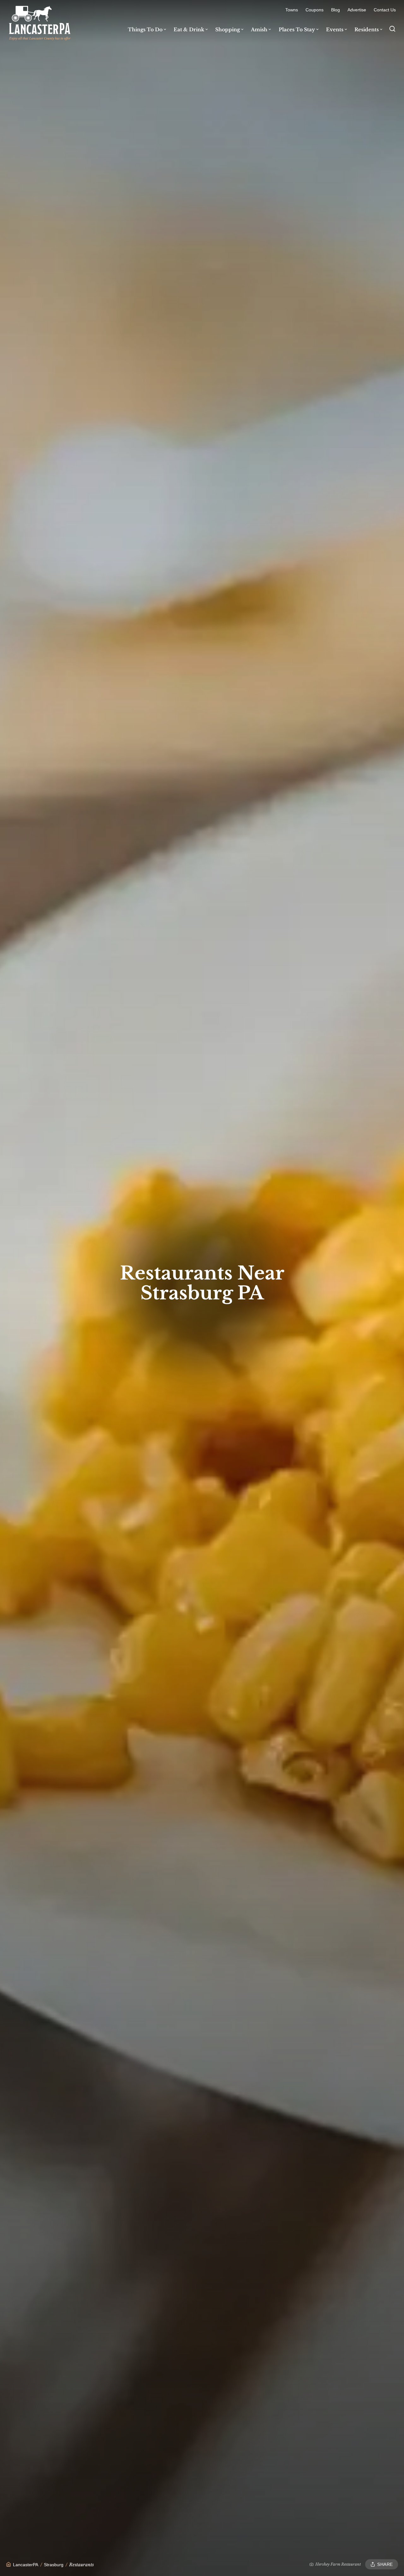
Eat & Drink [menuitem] (189, 30)
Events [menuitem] (335, 30)
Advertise (357, 10)
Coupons (315, 10)
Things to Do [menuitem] (145, 30)
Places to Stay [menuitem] (297, 30)
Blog (336, 10)
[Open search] (392, 29)
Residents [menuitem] (367, 30)
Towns (292, 10)
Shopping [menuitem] (228, 30)
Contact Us (385, 10)
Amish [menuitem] (259, 30)
